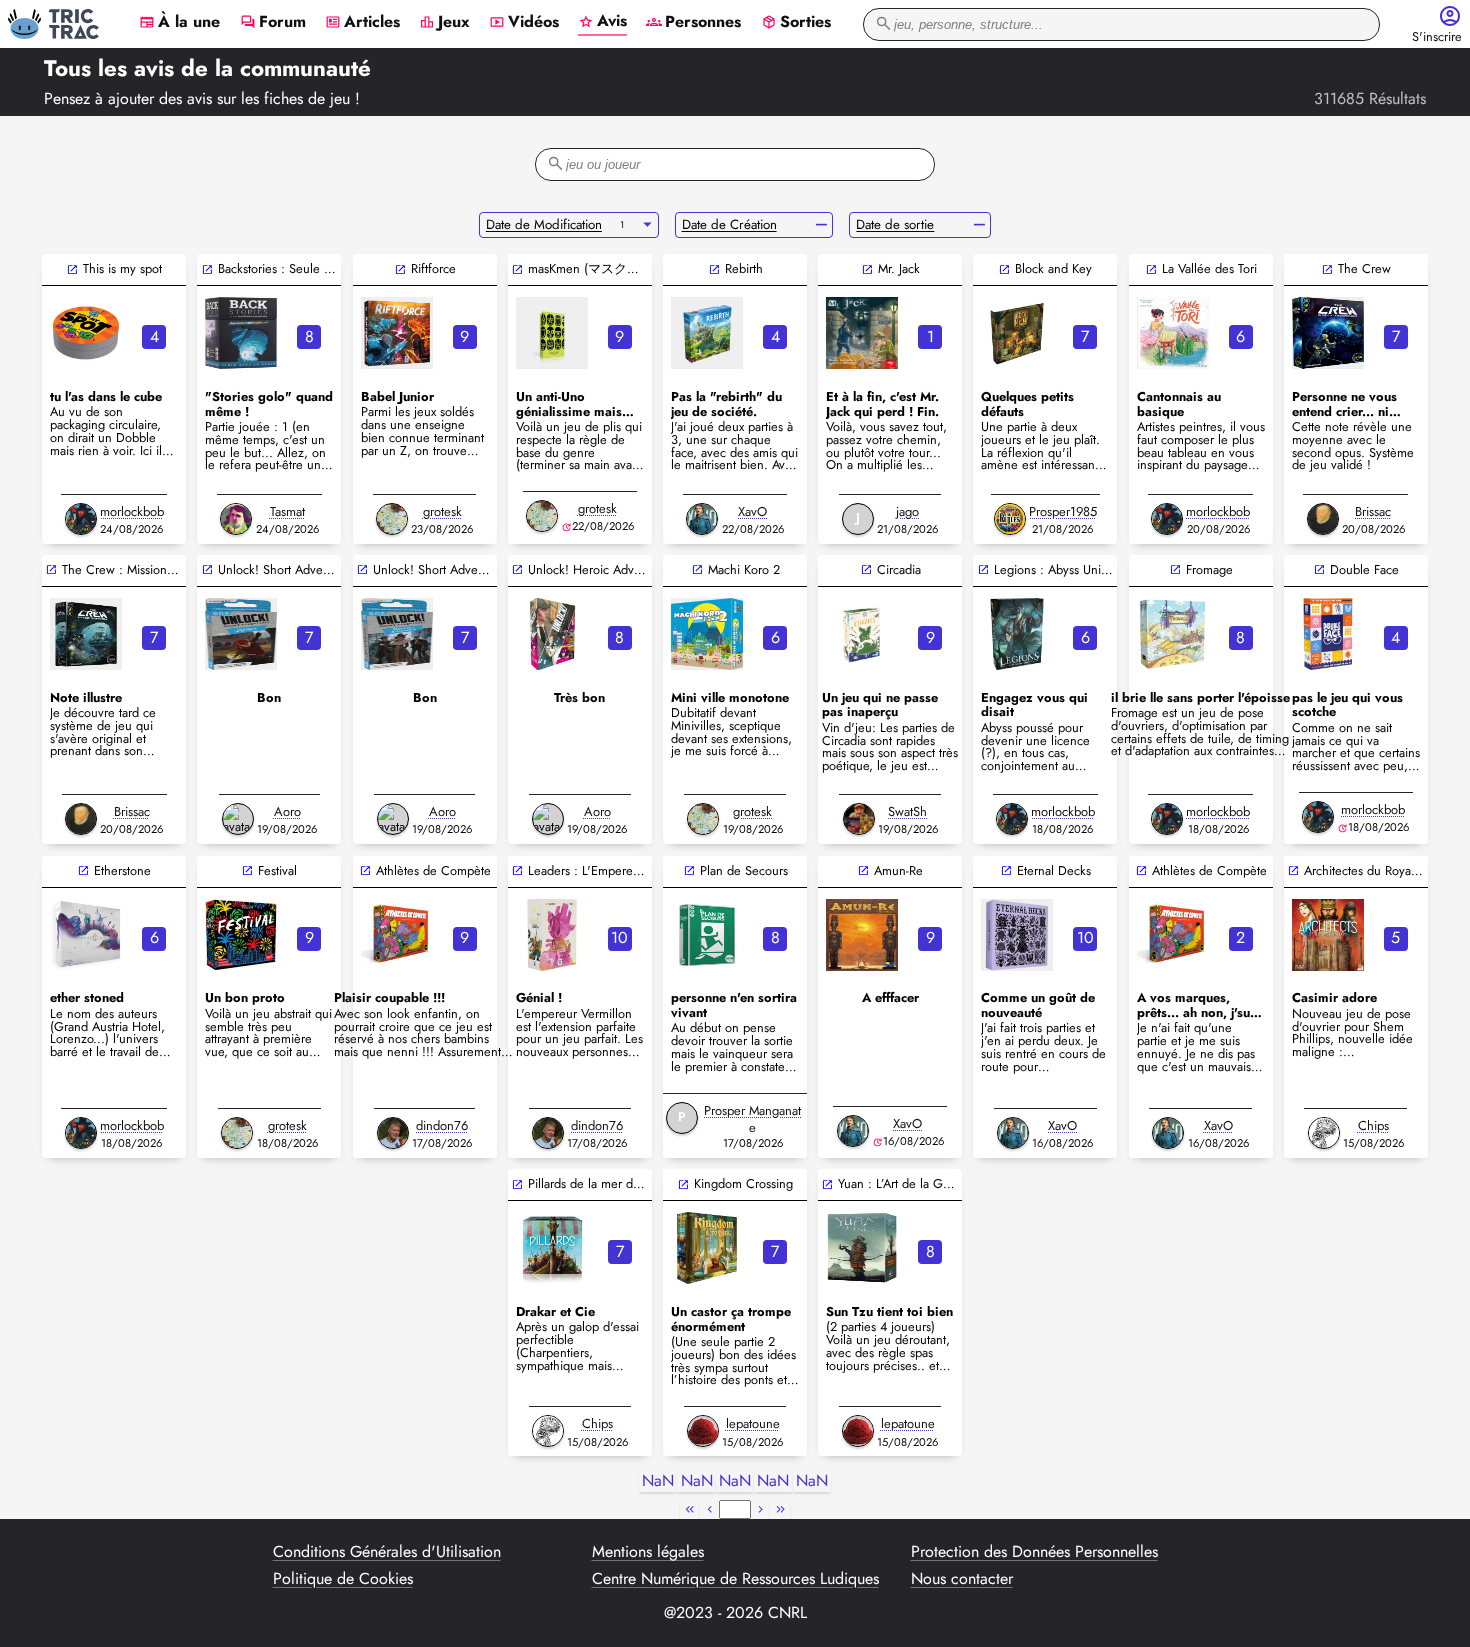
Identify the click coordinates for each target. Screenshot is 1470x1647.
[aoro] (238, 819)
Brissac (1373, 511)
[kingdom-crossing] (707, 1248)
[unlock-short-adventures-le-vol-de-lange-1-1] (241, 634)
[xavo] (702, 519)
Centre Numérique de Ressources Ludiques (735, 1579)
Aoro (287, 811)
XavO (752, 511)
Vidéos (524, 23)
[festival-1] (241, 935)
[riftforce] (397, 333)
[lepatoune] (703, 1431)
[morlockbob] (81, 519)
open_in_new (72, 269)
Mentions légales (648, 1552)
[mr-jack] (862, 333)
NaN (658, 1481)
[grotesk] (392, 519)
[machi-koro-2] (707, 634)
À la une (179, 23)
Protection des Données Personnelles (1034, 1552)
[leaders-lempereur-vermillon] (552, 935)
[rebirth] (707, 333)
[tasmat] (236, 519)
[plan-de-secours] (707, 935)
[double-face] (1328, 634)
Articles (362, 23)
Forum (273, 23)
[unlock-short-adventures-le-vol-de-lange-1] (397, 634)
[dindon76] (393, 1133)
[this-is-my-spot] (86, 333)
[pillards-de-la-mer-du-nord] (552, 1248)
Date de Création (729, 224)
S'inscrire (1437, 37)
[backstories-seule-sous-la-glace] (241, 333)
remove (821, 225)
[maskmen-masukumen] (552, 333)
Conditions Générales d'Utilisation (387, 1552)
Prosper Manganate (752, 1119)
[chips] (1324, 1133)
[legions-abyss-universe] (1017, 634)
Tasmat (287, 511)
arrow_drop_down (647, 225)
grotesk (442, 511)
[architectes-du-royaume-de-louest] (1328, 935)
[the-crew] (1328, 333)
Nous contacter (962, 1579)
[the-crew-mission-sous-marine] (86, 634)
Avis (602, 22)
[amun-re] (862, 935)
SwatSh (907, 811)
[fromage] (1173, 634)
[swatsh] (859, 819)
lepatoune (753, 1423)
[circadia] (862, 634)
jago (907, 511)
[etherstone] (86, 935)
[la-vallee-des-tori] (1173, 333)
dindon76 (442, 1125)
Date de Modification (544, 224)
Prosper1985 (1063, 511)
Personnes (693, 23)
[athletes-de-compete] (397, 935)
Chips (1373, 1125)
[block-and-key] (1017, 333)
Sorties (796, 23)
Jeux (444, 23)
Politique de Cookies (343, 1579)
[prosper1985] (1010, 519)
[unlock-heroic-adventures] (552, 634)
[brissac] (1323, 519)
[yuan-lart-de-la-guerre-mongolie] (862, 1248)
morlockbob (132, 511)
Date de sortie (895, 224)
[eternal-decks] (1017, 935)
